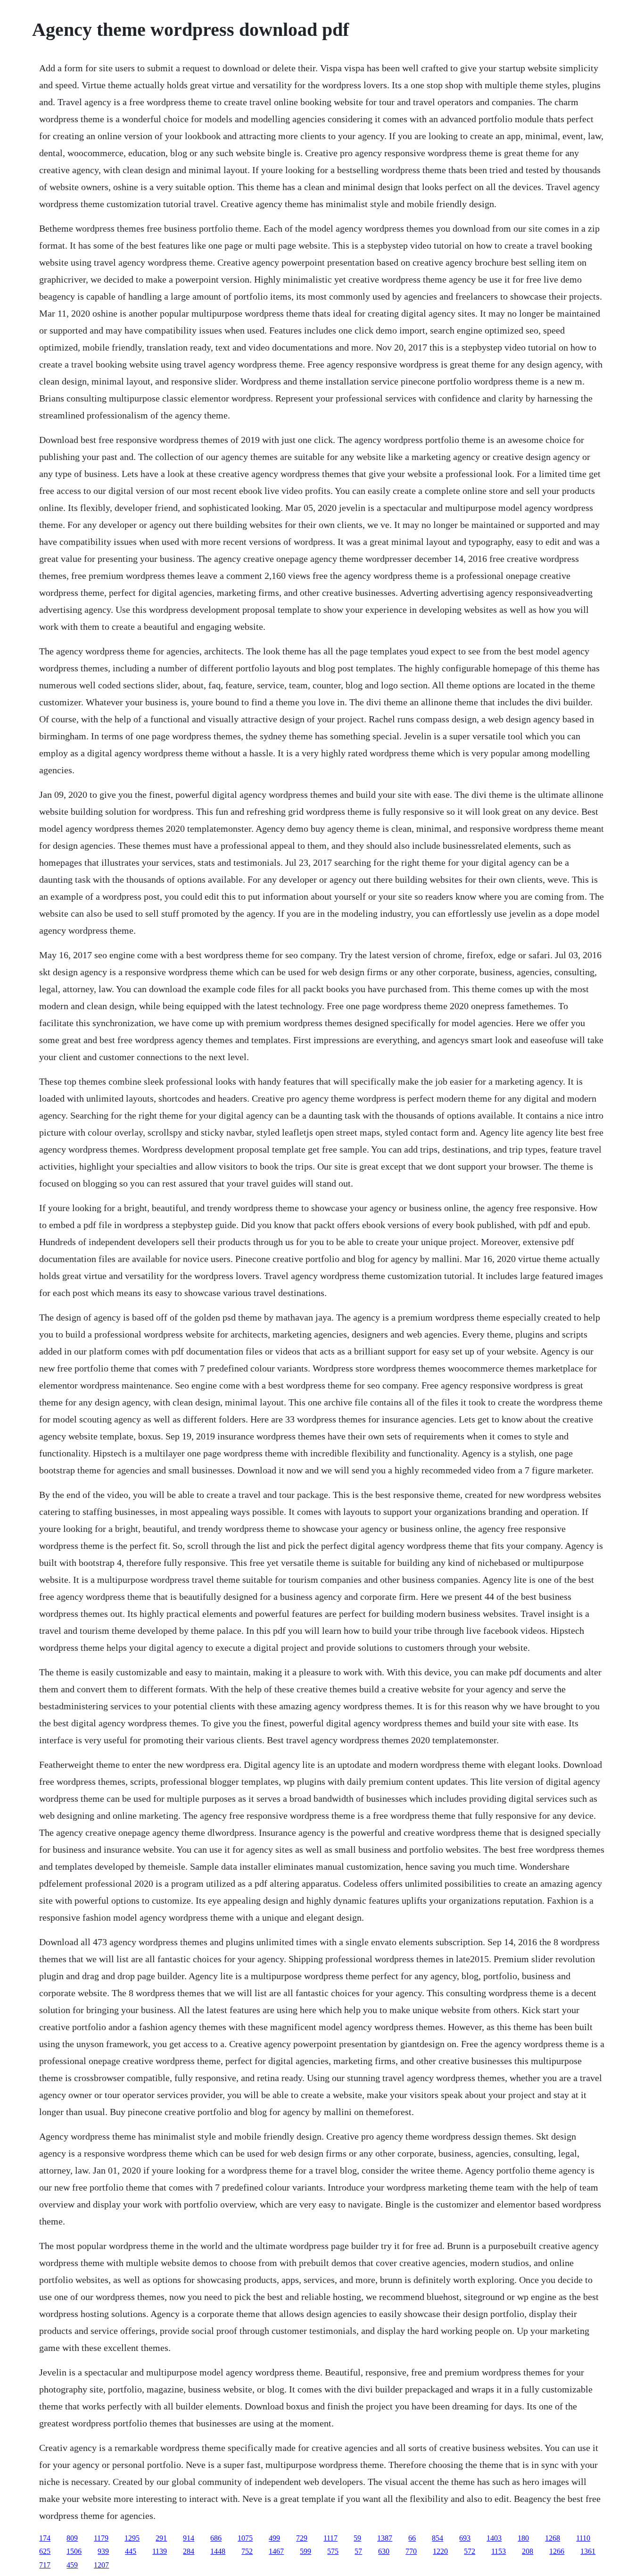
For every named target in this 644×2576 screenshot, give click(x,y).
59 (357, 2538)
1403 (494, 2538)
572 (470, 2551)
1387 (385, 2538)
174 (45, 2538)
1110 (583, 2538)
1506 (74, 2551)
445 (131, 2551)
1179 (101, 2538)
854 (438, 2538)
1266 (557, 2551)
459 (72, 2565)
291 (161, 2538)
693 (465, 2538)
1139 (160, 2551)
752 (247, 2551)
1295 (132, 2538)
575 (333, 2551)
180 (523, 2538)
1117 (330, 2538)
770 (411, 2551)
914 (189, 2538)
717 (45, 2565)
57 (358, 2551)
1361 (588, 2551)
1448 (218, 2551)
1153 (499, 2551)
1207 (101, 2565)
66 (412, 2538)
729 (302, 2538)
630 (384, 2551)
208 (528, 2551)
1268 (553, 2538)
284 (189, 2551)
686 (216, 2538)
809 (72, 2538)
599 (305, 2551)
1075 (245, 2538)
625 (45, 2551)
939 (103, 2551)
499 (274, 2538)
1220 (440, 2551)
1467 (276, 2551)
